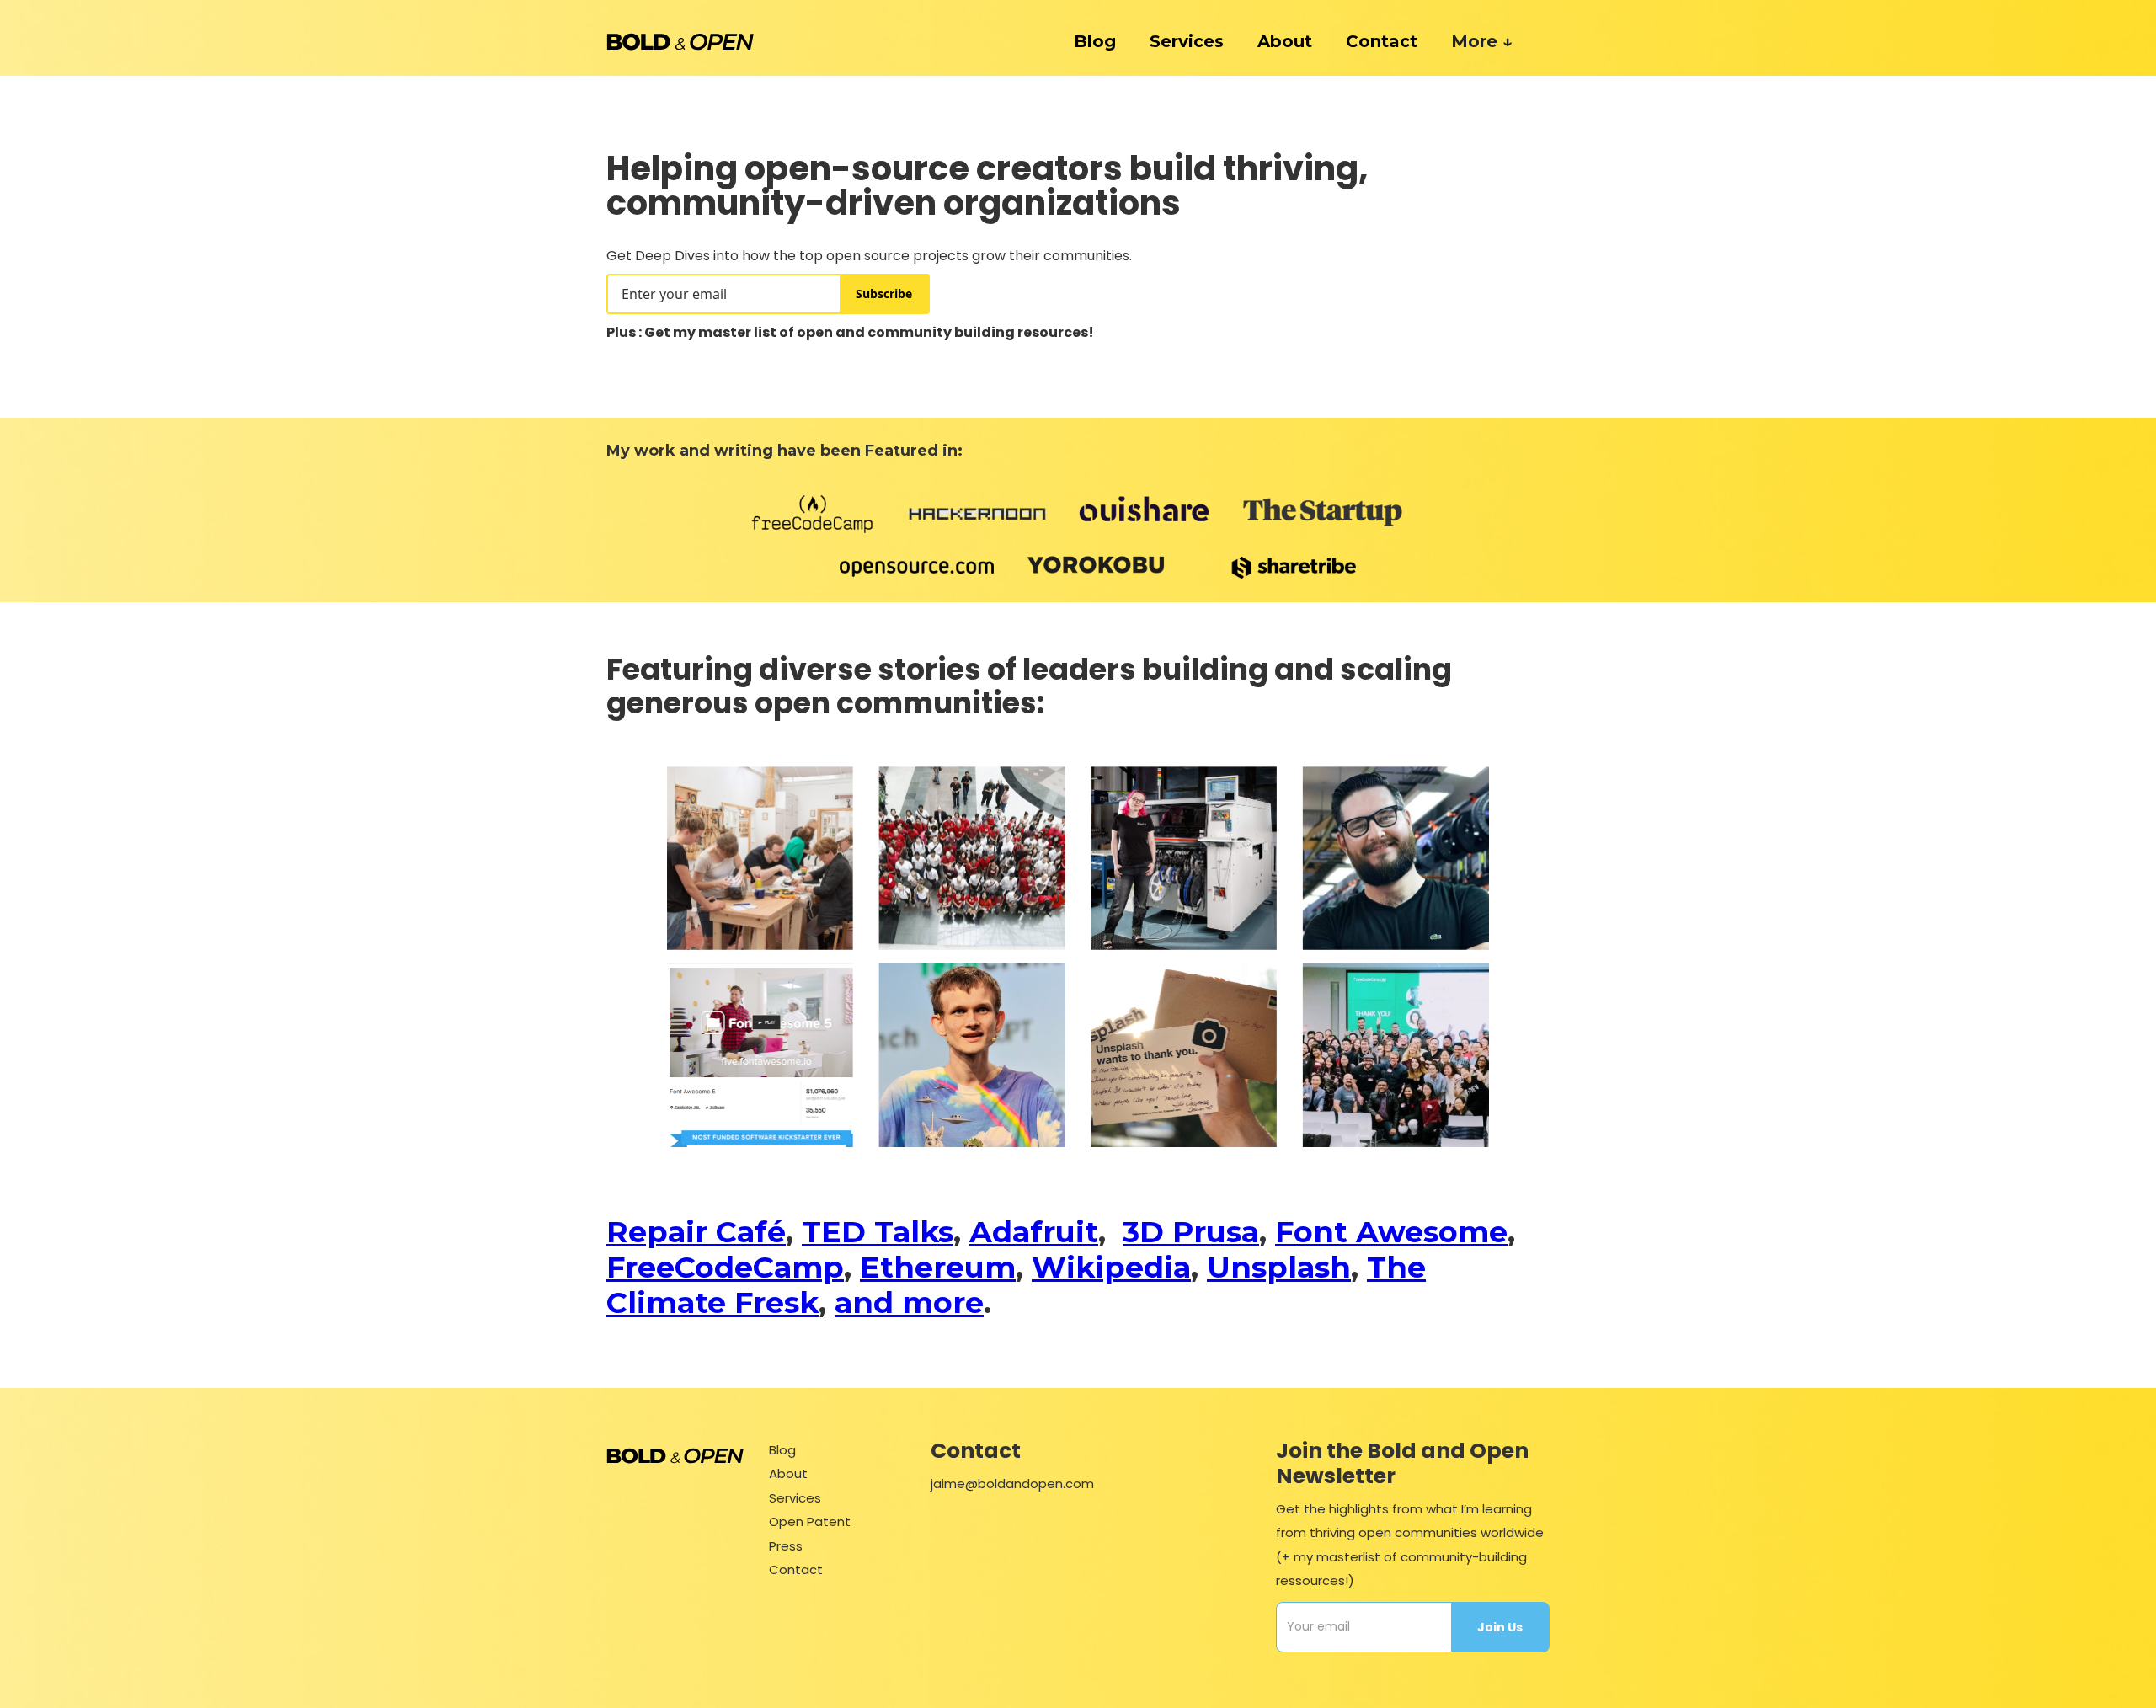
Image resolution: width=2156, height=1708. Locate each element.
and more (909, 1302)
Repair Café (696, 1232)
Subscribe (884, 294)
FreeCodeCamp (725, 1267)
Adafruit (1034, 1232)
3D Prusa (1191, 1232)
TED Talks (878, 1232)
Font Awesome (1391, 1232)
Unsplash (1279, 1267)
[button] (1492, 41)
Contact (1382, 41)
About (1285, 41)
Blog (782, 1450)
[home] (680, 41)
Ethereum (938, 1267)
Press (786, 1546)
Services (795, 1498)
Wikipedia (1111, 1267)
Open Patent (810, 1521)
